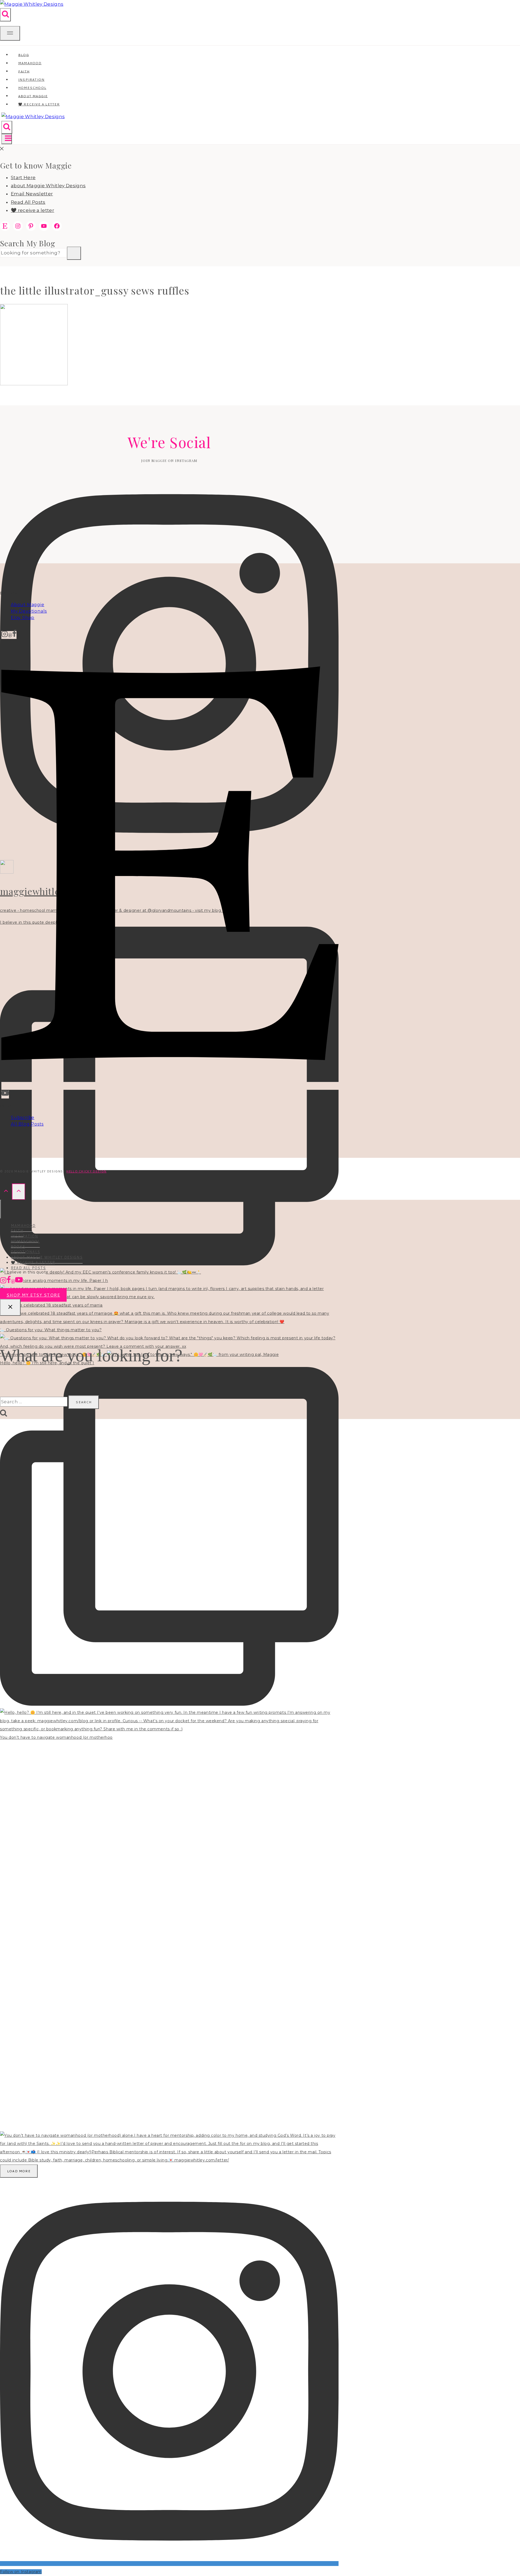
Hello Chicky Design (86, 1171)
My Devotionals (29, 611)
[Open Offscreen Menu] (10, 33)
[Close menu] (1, 1209)
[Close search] (10, 1307)
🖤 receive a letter (39, 104)
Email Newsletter (32, 194)
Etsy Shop (23, 618)
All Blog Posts (27, 1124)
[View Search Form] (5, 15)
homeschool (25, 1241)
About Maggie (28, 605)
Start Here (23, 177)
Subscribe (23, 1118)
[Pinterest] (10, 635)
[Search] (74, 253)
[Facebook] (14, 635)
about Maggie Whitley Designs (48, 186)
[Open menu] (7, 139)
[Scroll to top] (6, 1192)
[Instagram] (5, 635)
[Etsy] (170, 1086)
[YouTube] (5, 1095)
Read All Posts (28, 202)
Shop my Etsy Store (33, 1295)
